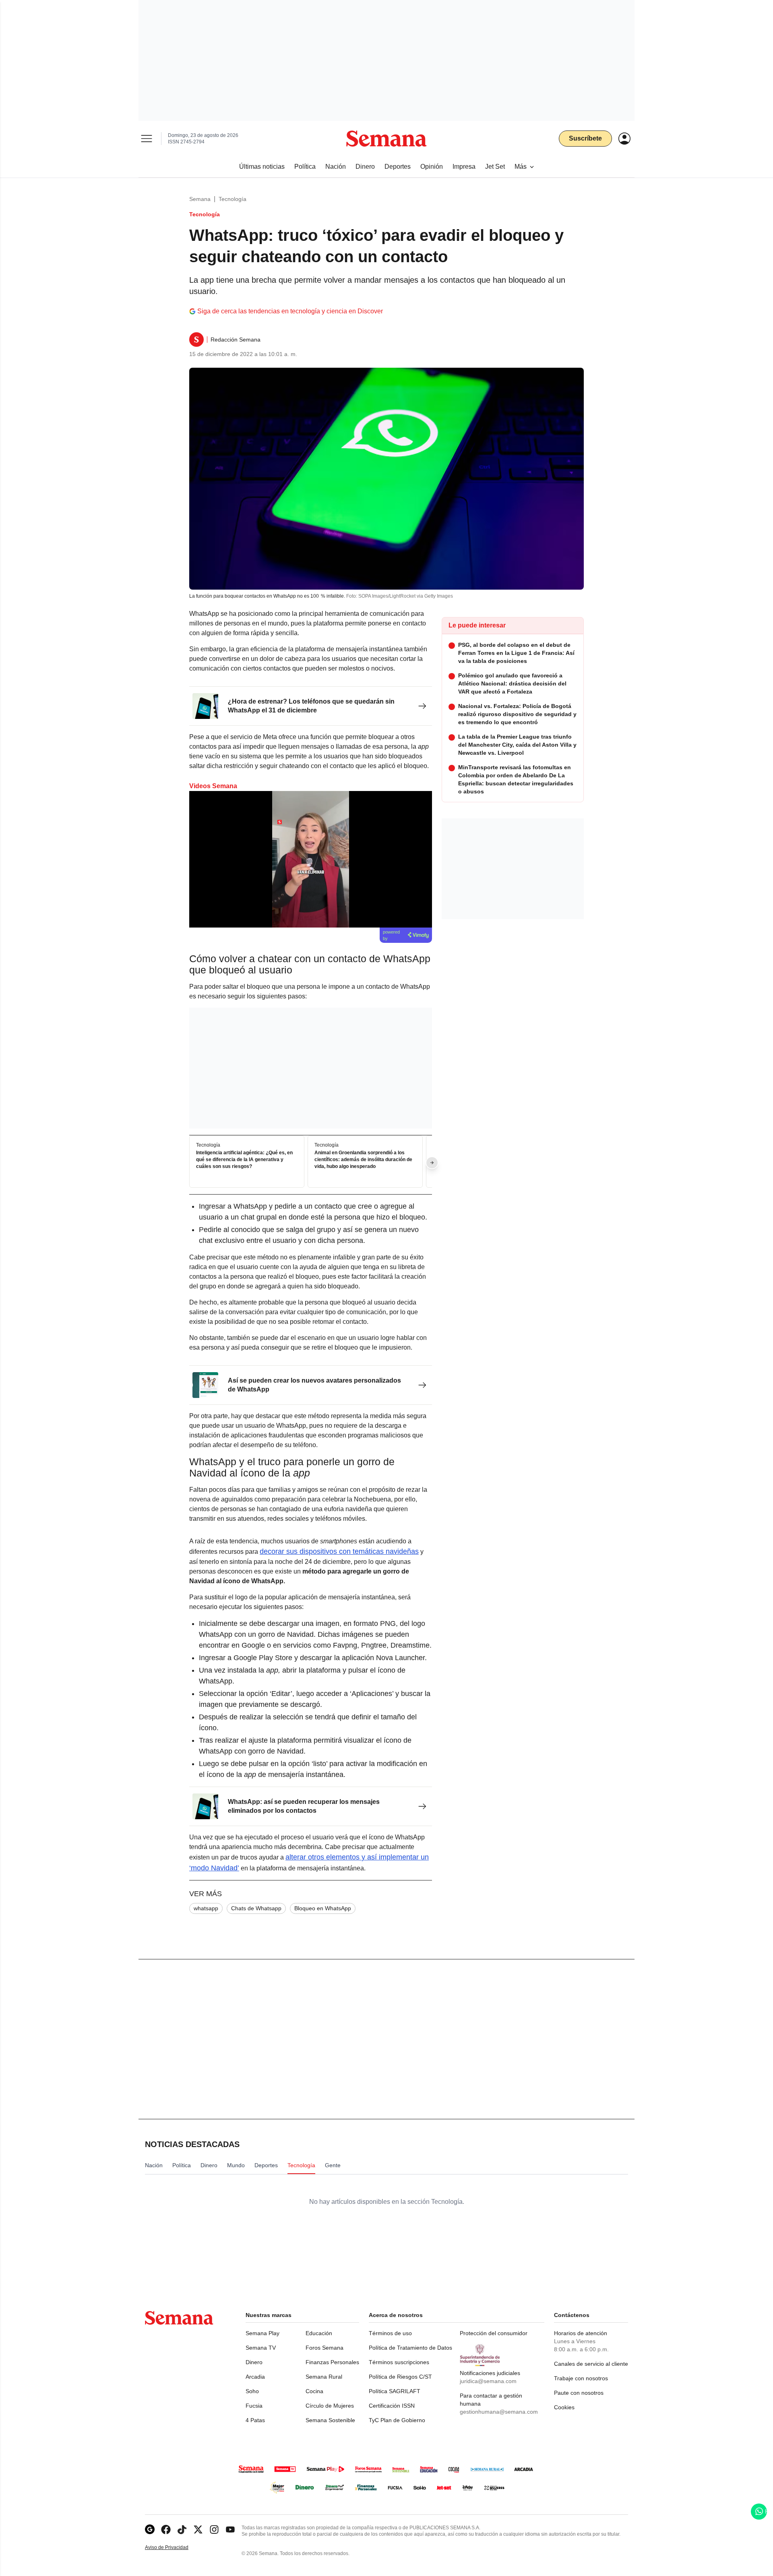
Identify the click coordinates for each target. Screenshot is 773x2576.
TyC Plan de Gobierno (397, 2420)
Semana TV (261, 2348)
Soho (252, 2391)
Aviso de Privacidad (175, 2548)
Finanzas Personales (332, 2362)
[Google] (150, 2529)
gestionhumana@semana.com (499, 2412)
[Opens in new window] (166, 2529)
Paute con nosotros (579, 2393)
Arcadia (255, 2377)
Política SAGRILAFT (395, 2391)
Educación (319, 2333)
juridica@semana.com (488, 2381)
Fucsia (254, 2406)
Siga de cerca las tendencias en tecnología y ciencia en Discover (290, 311)
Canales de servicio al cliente (591, 2364)
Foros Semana (324, 2348)
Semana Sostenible (330, 2420)
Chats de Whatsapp (256, 1908)
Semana (200, 199)
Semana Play (262, 2333)
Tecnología (233, 199)
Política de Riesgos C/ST (400, 2377)
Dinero (254, 2362)
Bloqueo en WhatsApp (323, 1908)
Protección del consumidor (494, 2333)
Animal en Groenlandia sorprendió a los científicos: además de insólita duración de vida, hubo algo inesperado (363, 1160)
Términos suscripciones (399, 2362)
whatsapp (206, 1908)
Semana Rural (324, 2377)
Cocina (314, 2391)
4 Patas (255, 2420)
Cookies (564, 2407)
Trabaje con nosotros (581, 2378)
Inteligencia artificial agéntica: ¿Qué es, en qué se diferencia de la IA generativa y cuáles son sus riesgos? (244, 1160)
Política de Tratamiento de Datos (410, 2348)
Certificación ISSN (392, 2406)
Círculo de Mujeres (330, 2406)
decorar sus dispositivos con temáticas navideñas (339, 1551)
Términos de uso (390, 2333)
